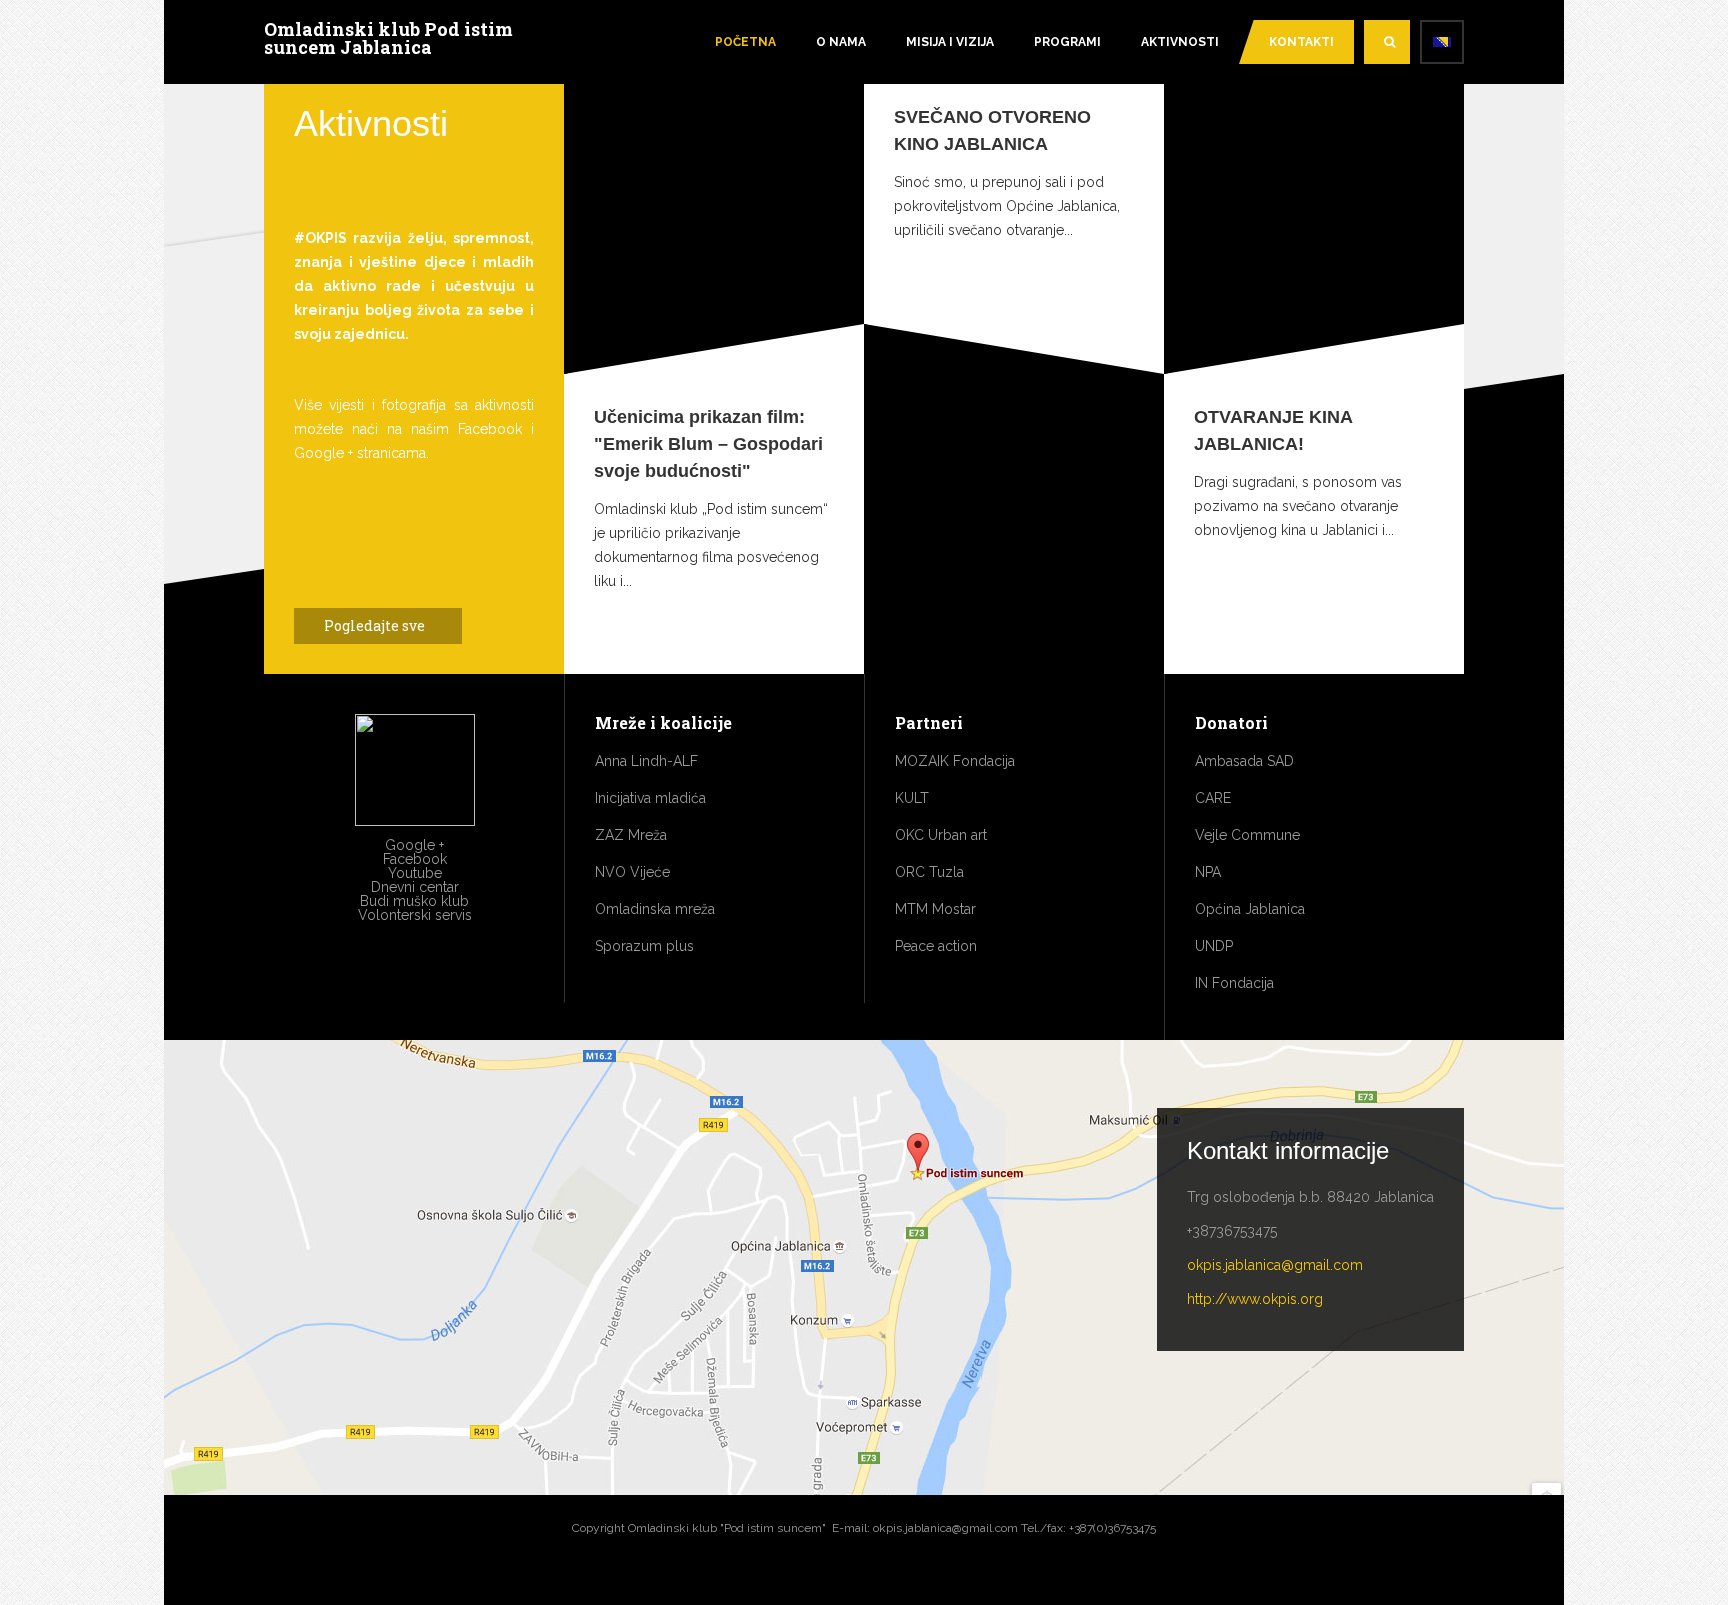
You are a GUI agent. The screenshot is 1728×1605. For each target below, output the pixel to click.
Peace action (936, 946)
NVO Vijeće (632, 872)
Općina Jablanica (1250, 909)
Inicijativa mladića (650, 798)
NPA (1208, 872)
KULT (912, 798)
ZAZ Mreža (631, 835)
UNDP (1214, 946)
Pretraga (1387, 42)
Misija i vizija (950, 42)
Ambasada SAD (1244, 761)
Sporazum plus (644, 946)
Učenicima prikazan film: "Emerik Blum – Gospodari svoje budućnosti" (708, 444)
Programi (1067, 42)
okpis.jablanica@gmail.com (1275, 1265)
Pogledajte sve (376, 625)
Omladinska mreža (655, 909)
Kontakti (1301, 42)
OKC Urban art (941, 835)
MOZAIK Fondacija (955, 761)
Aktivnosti (1180, 42)
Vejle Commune (1247, 835)
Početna (745, 42)
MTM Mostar (935, 909)
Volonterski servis (415, 915)
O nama (841, 42)
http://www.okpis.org (1255, 1299)
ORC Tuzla (929, 872)
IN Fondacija (1234, 983)
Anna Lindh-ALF (646, 761)
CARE (1213, 798)
